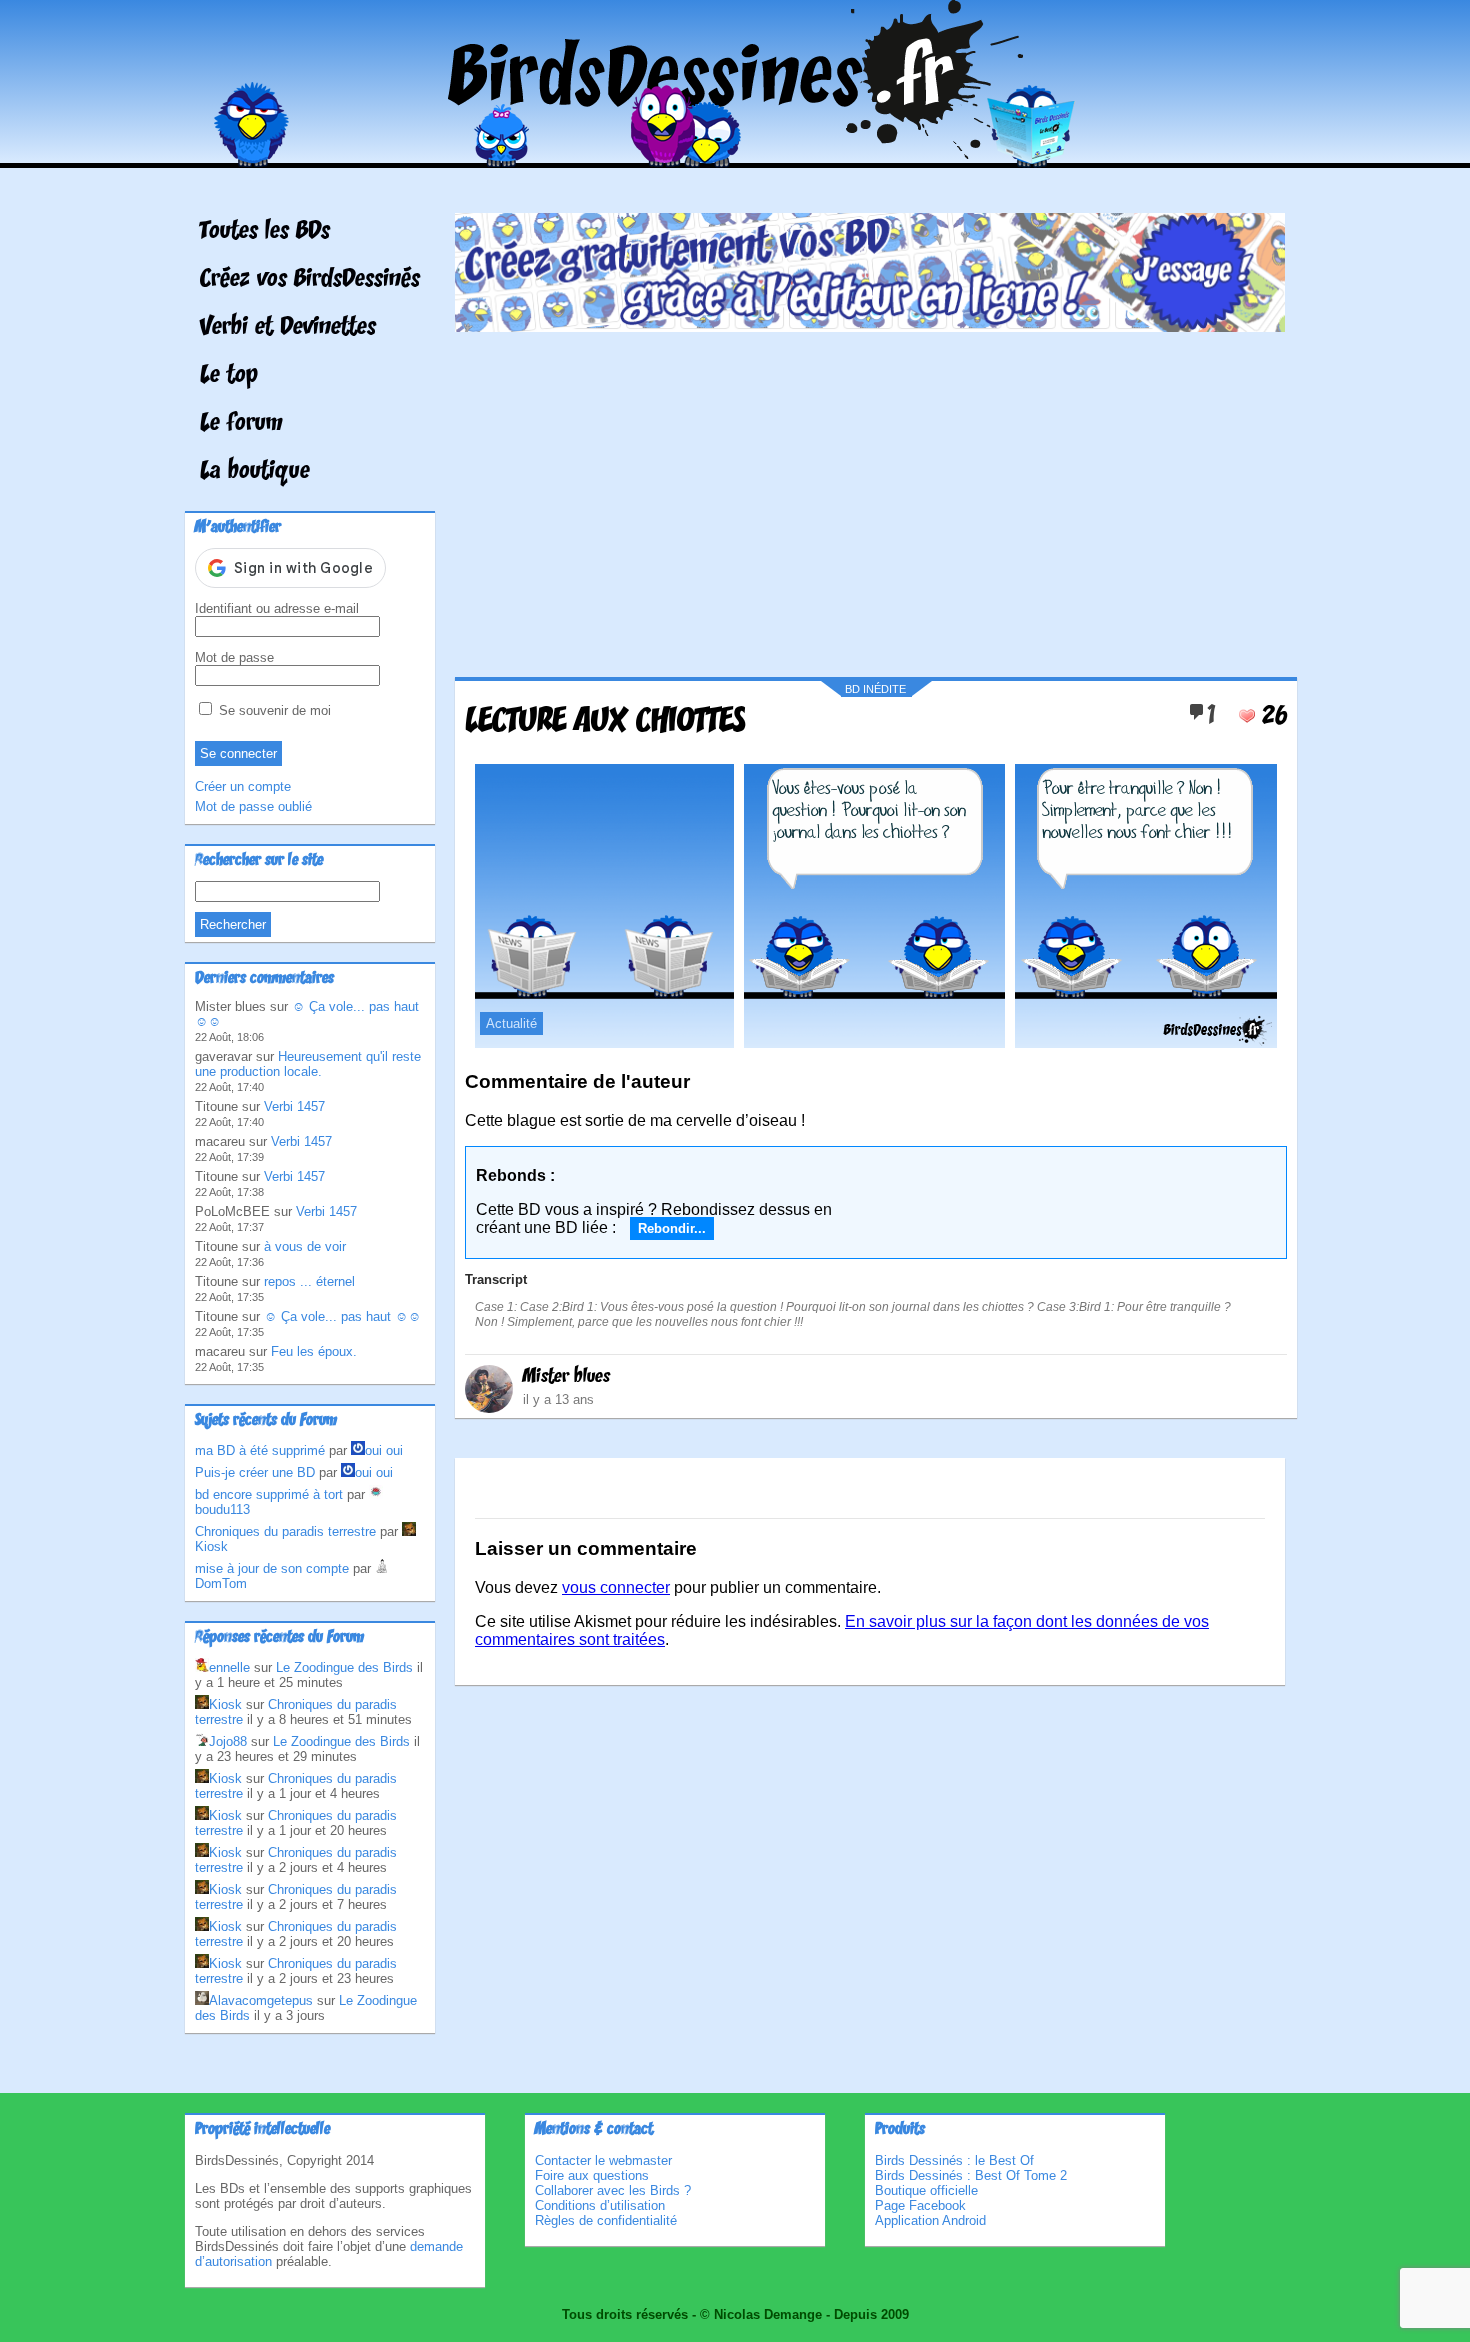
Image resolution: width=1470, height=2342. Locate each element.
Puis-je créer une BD (255, 1472)
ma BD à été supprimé (260, 1450)
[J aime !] (1247, 716)
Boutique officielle (926, 2190)
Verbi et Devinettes (288, 328)
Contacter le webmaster (603, 2160)
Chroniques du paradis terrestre (285, 1531)
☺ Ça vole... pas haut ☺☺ (342, 1316)
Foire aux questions (592, 2175)
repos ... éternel (309, 1281)
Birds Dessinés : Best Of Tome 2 (971, 2175)
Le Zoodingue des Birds (344, 1667)
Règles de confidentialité (606, 2220)
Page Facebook (920, 2205)
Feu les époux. (314, 1351)
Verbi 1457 (294, 1106)
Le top (229, 376)
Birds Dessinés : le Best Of (954, 2160)
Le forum (241, 424)
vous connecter (616, 1587)
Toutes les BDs (265, 232)
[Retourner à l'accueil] (735, 153)
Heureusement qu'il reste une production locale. (308, 1064)
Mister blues (566, 1377)
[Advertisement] (870, 497)
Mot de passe (234, 657)
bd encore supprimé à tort (269, 1494)
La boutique (255, 472)
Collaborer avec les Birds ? (613, 2190)
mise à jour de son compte (272, 1568)
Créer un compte (243, 786)
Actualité (511, 1023)
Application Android (930, 2220)
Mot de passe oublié (253, 806)
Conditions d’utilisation (600, 2205)
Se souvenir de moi (273, 710)
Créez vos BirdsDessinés (310, 280)
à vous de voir (305, 1246)
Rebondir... (672, 1228)
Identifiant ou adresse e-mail (277, 608)
